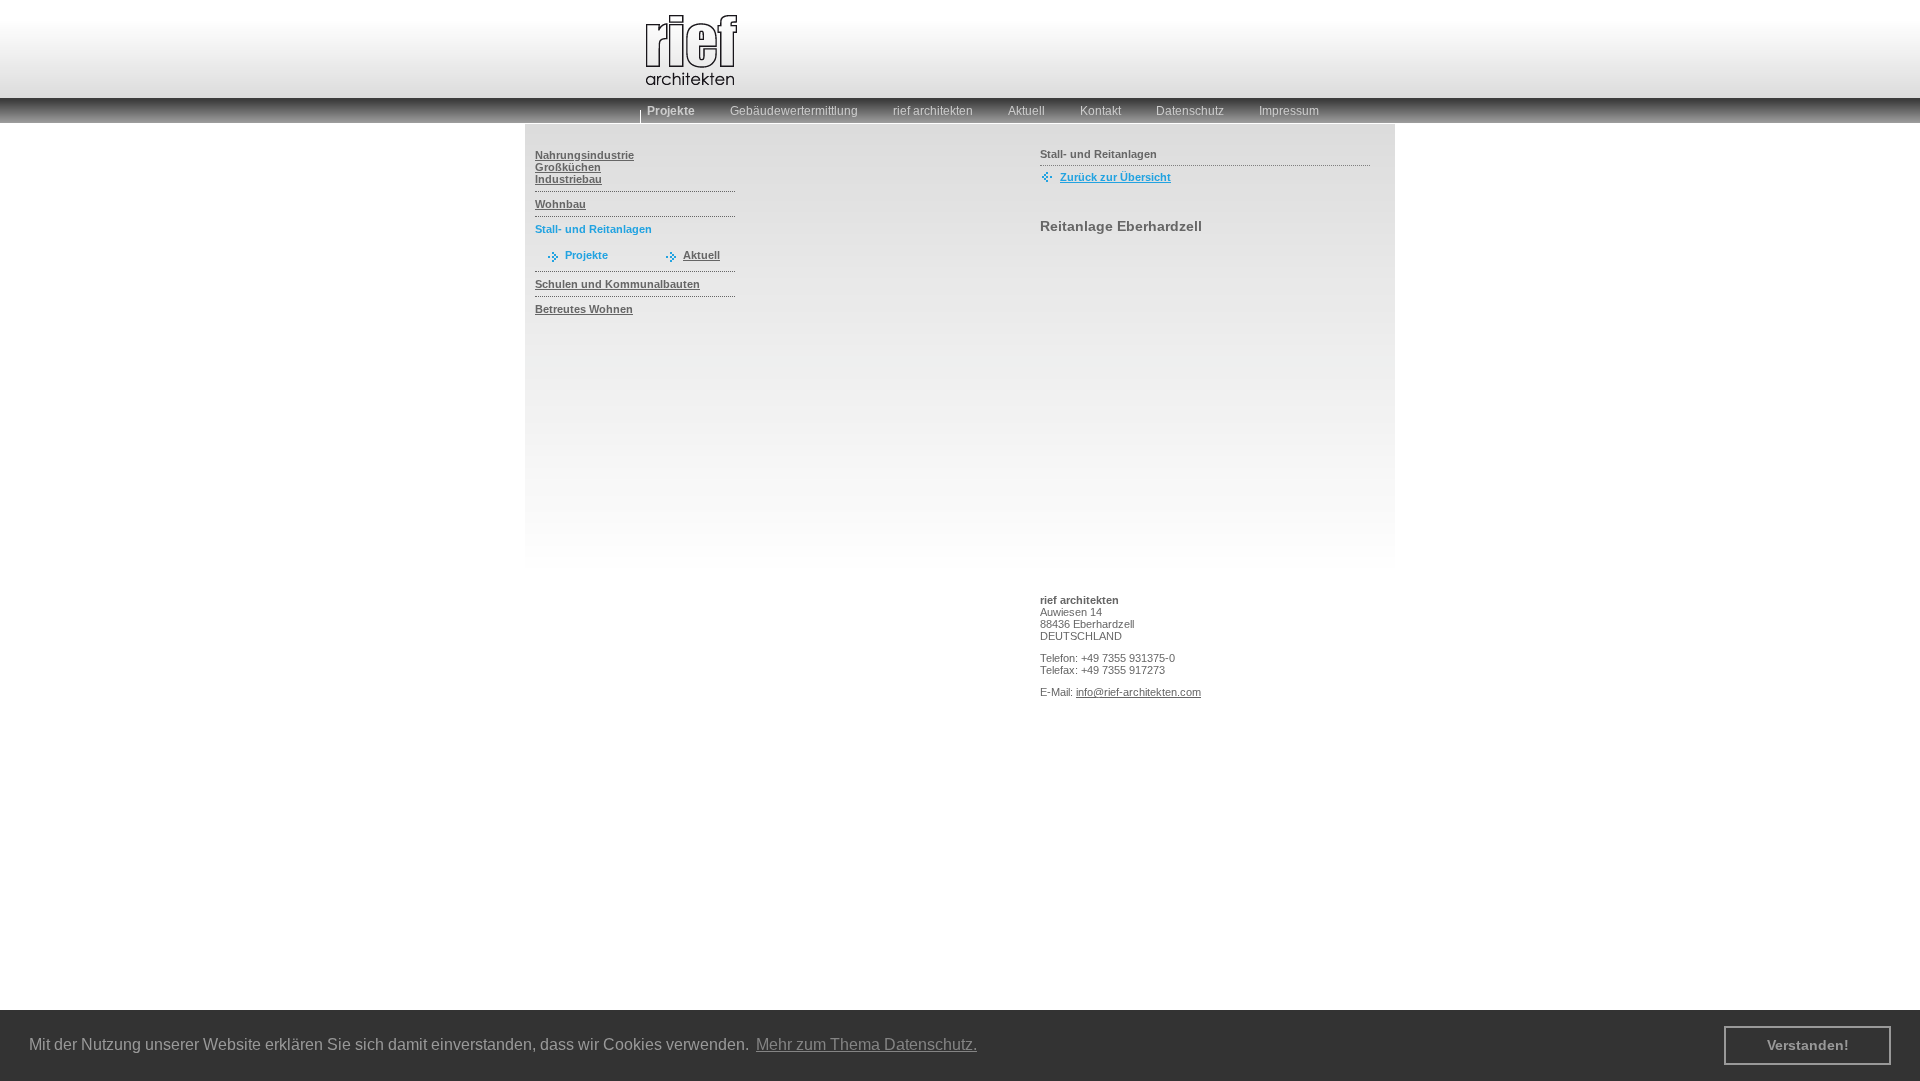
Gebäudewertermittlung (794, 111)
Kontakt (1100, 111)
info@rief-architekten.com (1138, 692)
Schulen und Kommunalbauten (617, 284)
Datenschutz (1190, 111)
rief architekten (933, 111)
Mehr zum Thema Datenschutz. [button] (866, 1044)
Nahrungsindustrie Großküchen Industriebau (584, 167)
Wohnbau (560, 204)
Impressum (1289, 111)
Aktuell (1026, 111)
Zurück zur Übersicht (1115, 177)
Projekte (671, 111)
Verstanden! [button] (1808, 1045)
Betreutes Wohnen (584, 309)
